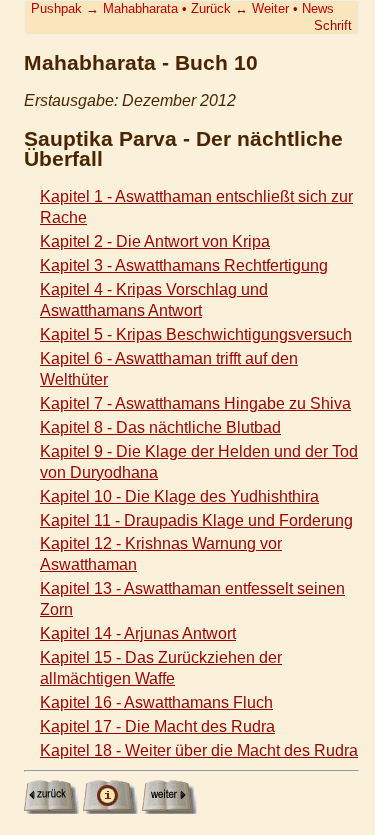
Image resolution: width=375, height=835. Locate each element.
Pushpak (56, 8)
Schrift (333, 25)
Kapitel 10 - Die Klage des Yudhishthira (179, 496)
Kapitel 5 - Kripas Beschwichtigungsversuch (196, 334)
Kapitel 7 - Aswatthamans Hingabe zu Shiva (195, 403)
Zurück (211, 8)
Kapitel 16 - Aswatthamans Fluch (156, 702)
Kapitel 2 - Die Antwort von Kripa (155, 241)
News (318, 8)
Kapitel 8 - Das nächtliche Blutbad (160, 427)
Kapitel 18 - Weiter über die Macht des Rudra (199, 750)
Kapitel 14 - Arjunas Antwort (138, 633)
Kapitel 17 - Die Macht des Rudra (157, 726)
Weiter (270, 8)
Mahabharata (140, 8)
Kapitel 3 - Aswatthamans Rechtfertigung (184, 265)
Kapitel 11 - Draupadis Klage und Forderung (196, 520)
